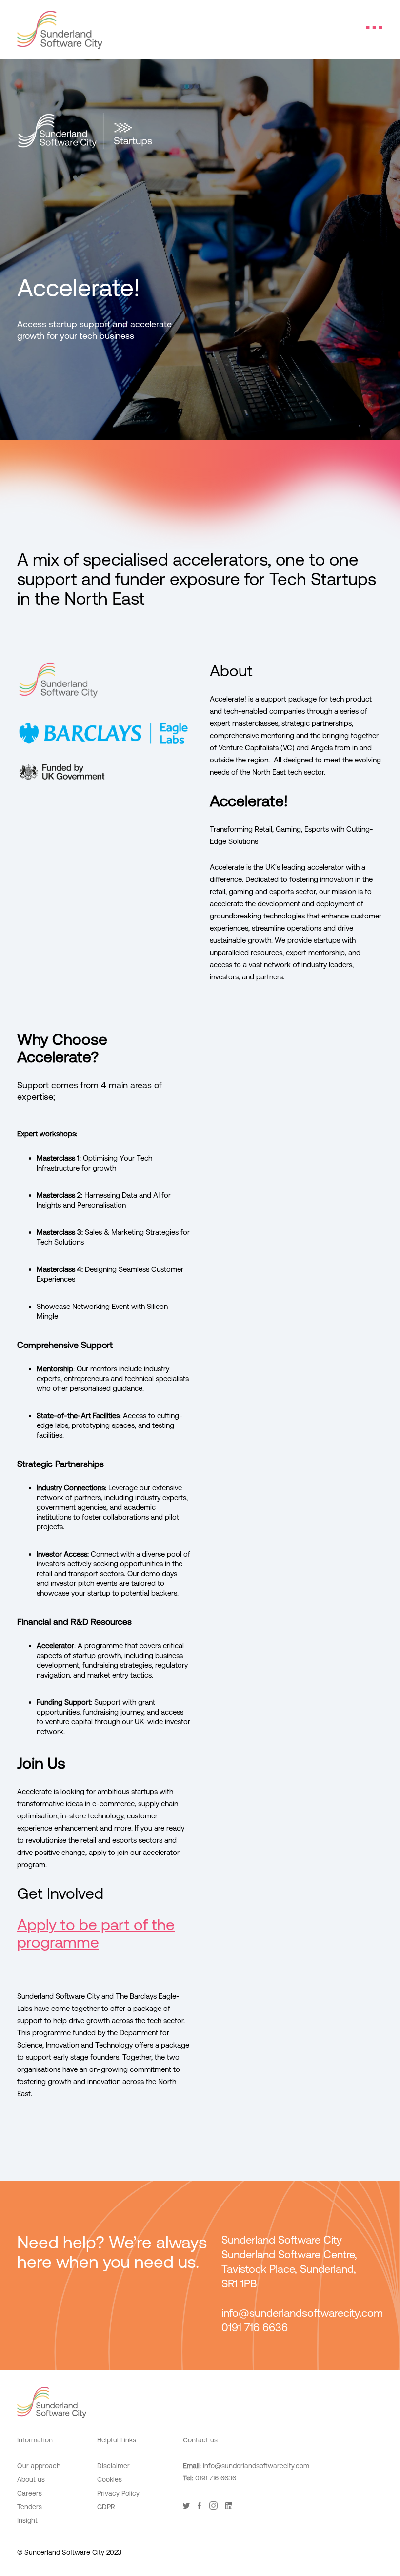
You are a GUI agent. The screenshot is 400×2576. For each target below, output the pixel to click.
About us (31, 2479)
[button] (374, 27)
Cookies (110, 2479)
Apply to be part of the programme (96, 1933)
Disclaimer (113, 2466)
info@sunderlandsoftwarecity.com (256, 2466)
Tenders (30, 2507)
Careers (30, 2493)
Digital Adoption (122, 2524)
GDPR (106, 2507)
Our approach (39, 2466)
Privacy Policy (118, 2493)
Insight (27, 2520)
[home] (60, 30)
